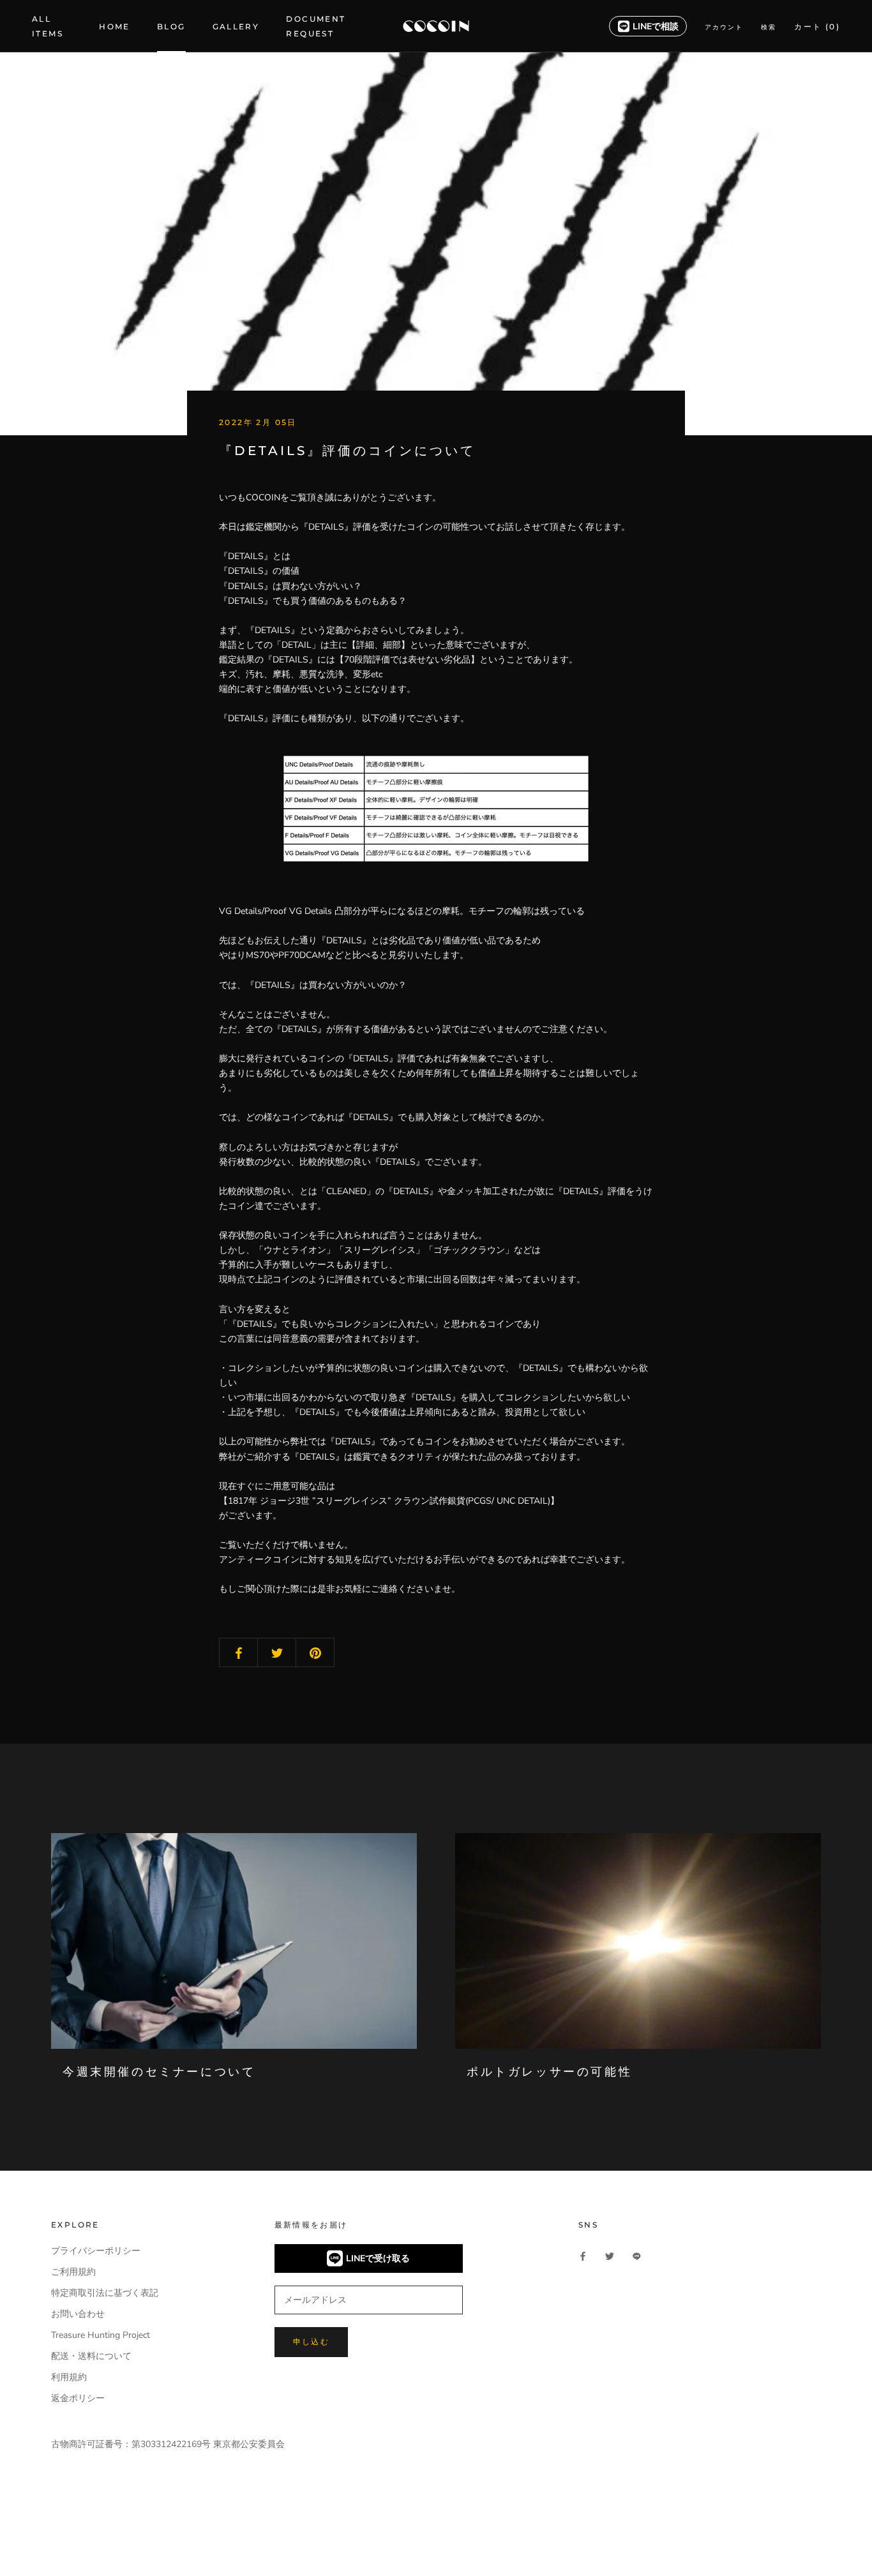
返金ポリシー (78, 2398)
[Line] (636, 2255)
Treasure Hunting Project (101, 2335)
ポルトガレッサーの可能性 (549, 2072)
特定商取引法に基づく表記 (105, 2293)
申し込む (312, 2341)
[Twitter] (610, 2255)
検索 (769, 27)
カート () (817, 26)
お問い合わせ (78, 2314)
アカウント (724, 27)
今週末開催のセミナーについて (159, 2072)
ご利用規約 (73, 2272)
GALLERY (236, 26)
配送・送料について (91, 2356)
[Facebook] (583, 2255)
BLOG (171, 26)
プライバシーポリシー (96, 2251)
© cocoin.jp (83, 2542)
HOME (115, 26)
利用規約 (69, 2377)
